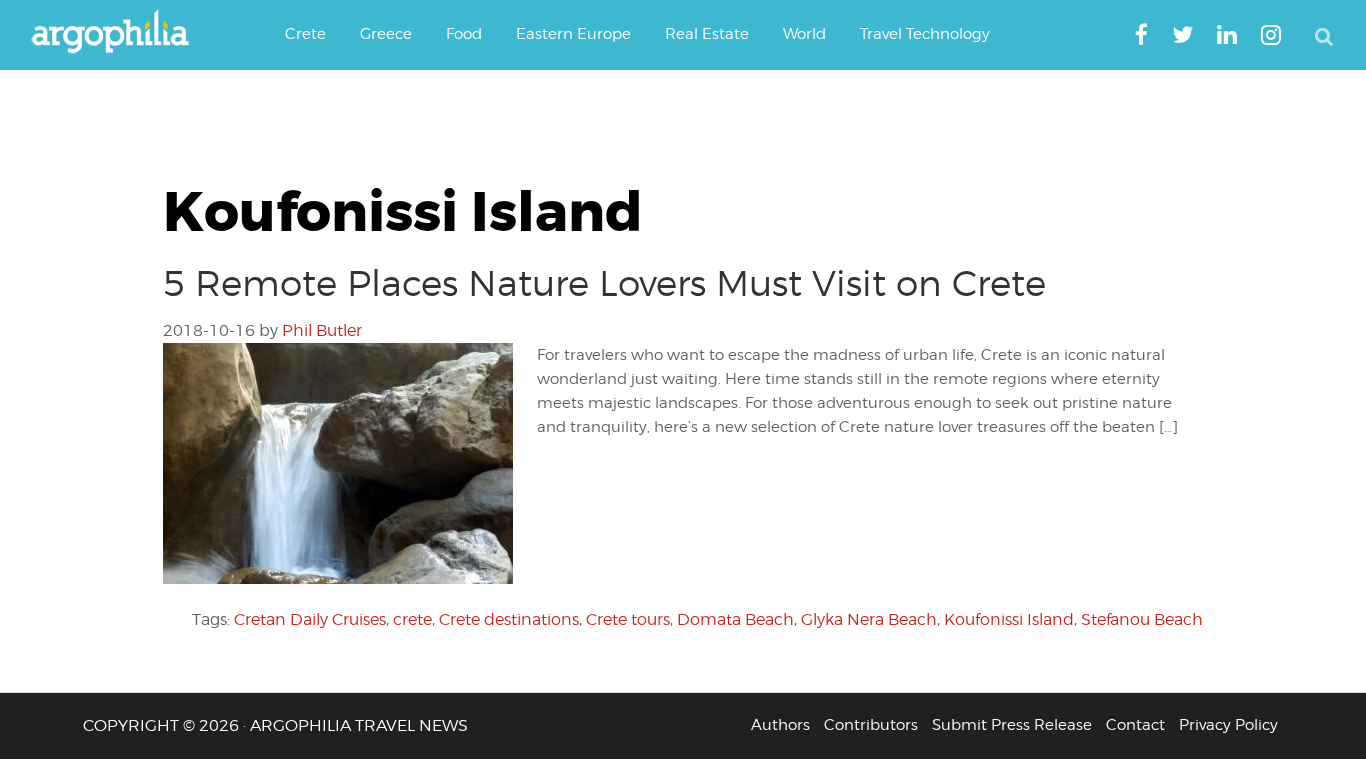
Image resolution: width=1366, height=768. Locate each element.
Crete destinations (509, 619)
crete (412, 619)
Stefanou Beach (1142, 619)
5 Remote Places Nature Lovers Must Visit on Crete (604, 283)
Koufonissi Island (1009, 619)
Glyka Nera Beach (869, 619)
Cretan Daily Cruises (310, 619)
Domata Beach (735, 619)
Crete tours (628, 619)
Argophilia (120, 33)
